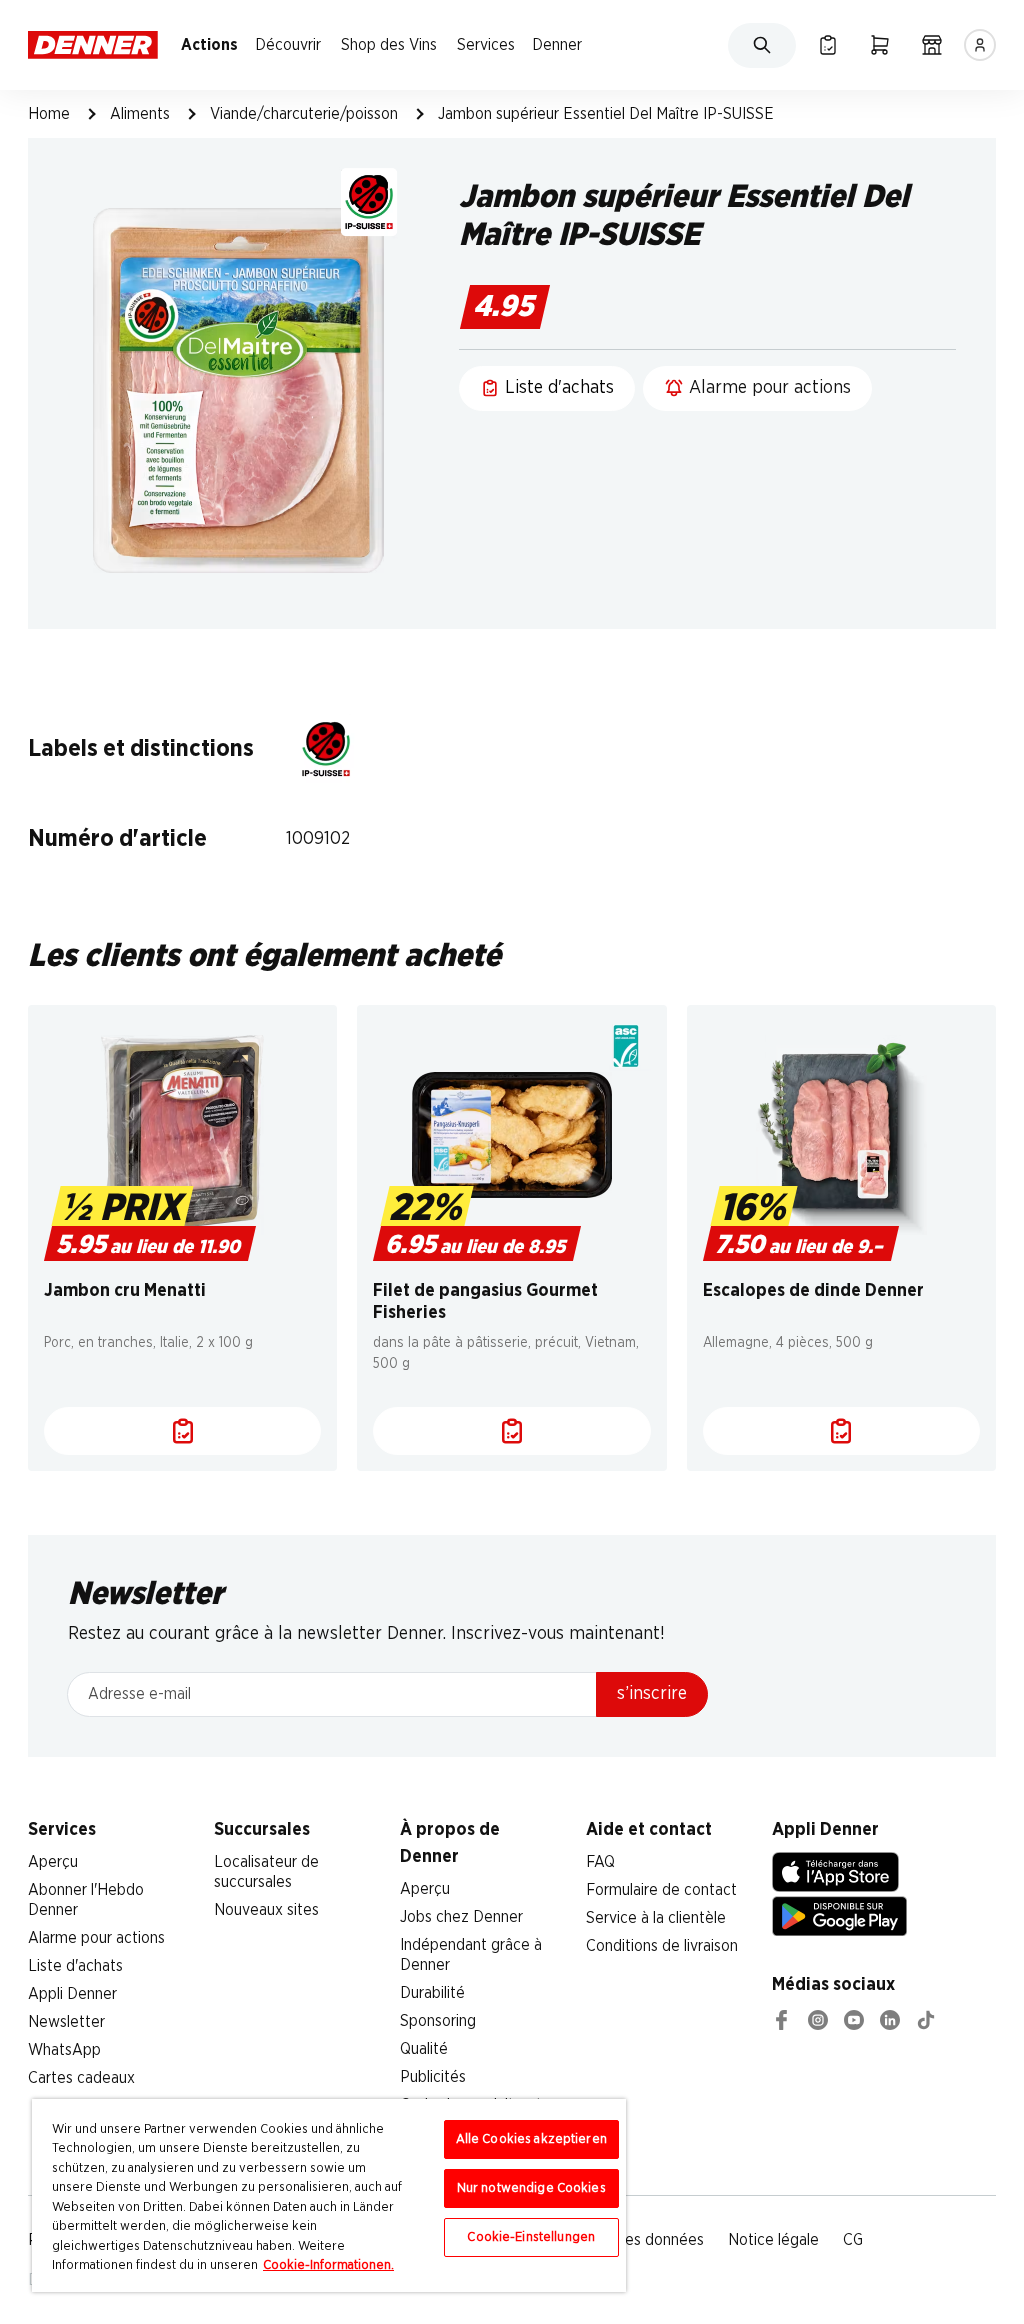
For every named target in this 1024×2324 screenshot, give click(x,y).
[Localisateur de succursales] (932, 45)
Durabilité (432, 1993)
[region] (329, 2195)
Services (486, 45)
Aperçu (53, 1862)
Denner (557, 45)
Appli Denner (72, 1994)
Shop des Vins (389, 45)
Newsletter (66, 2022)
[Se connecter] (980, 45)
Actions (209, 45)
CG (853, 2240)
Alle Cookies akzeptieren (531, 2139)
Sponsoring (438, 2021)
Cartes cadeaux (81, 2078)
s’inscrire (652, 1694)
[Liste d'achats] (182, 1431)
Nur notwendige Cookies (531, 2188)
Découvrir (288, 45)
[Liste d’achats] (828, 45)
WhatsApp (64, 2050)
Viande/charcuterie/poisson (304, 114)
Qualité (424, 2049)
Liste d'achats (75, 1966)
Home (49, 114)
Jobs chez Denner (461, 1917)
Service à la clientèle (656, 1918)
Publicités (433, 2077)
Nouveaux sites (266, 1910)
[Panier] (880, 45)
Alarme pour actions (96, 1938)
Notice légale (773, 2240)
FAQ (600, 1862)
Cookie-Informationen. (328, 2265)
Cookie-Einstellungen (531, 2237)
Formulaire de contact (661, 1890)
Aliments (140, 114)
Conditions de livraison (662, 1946)
